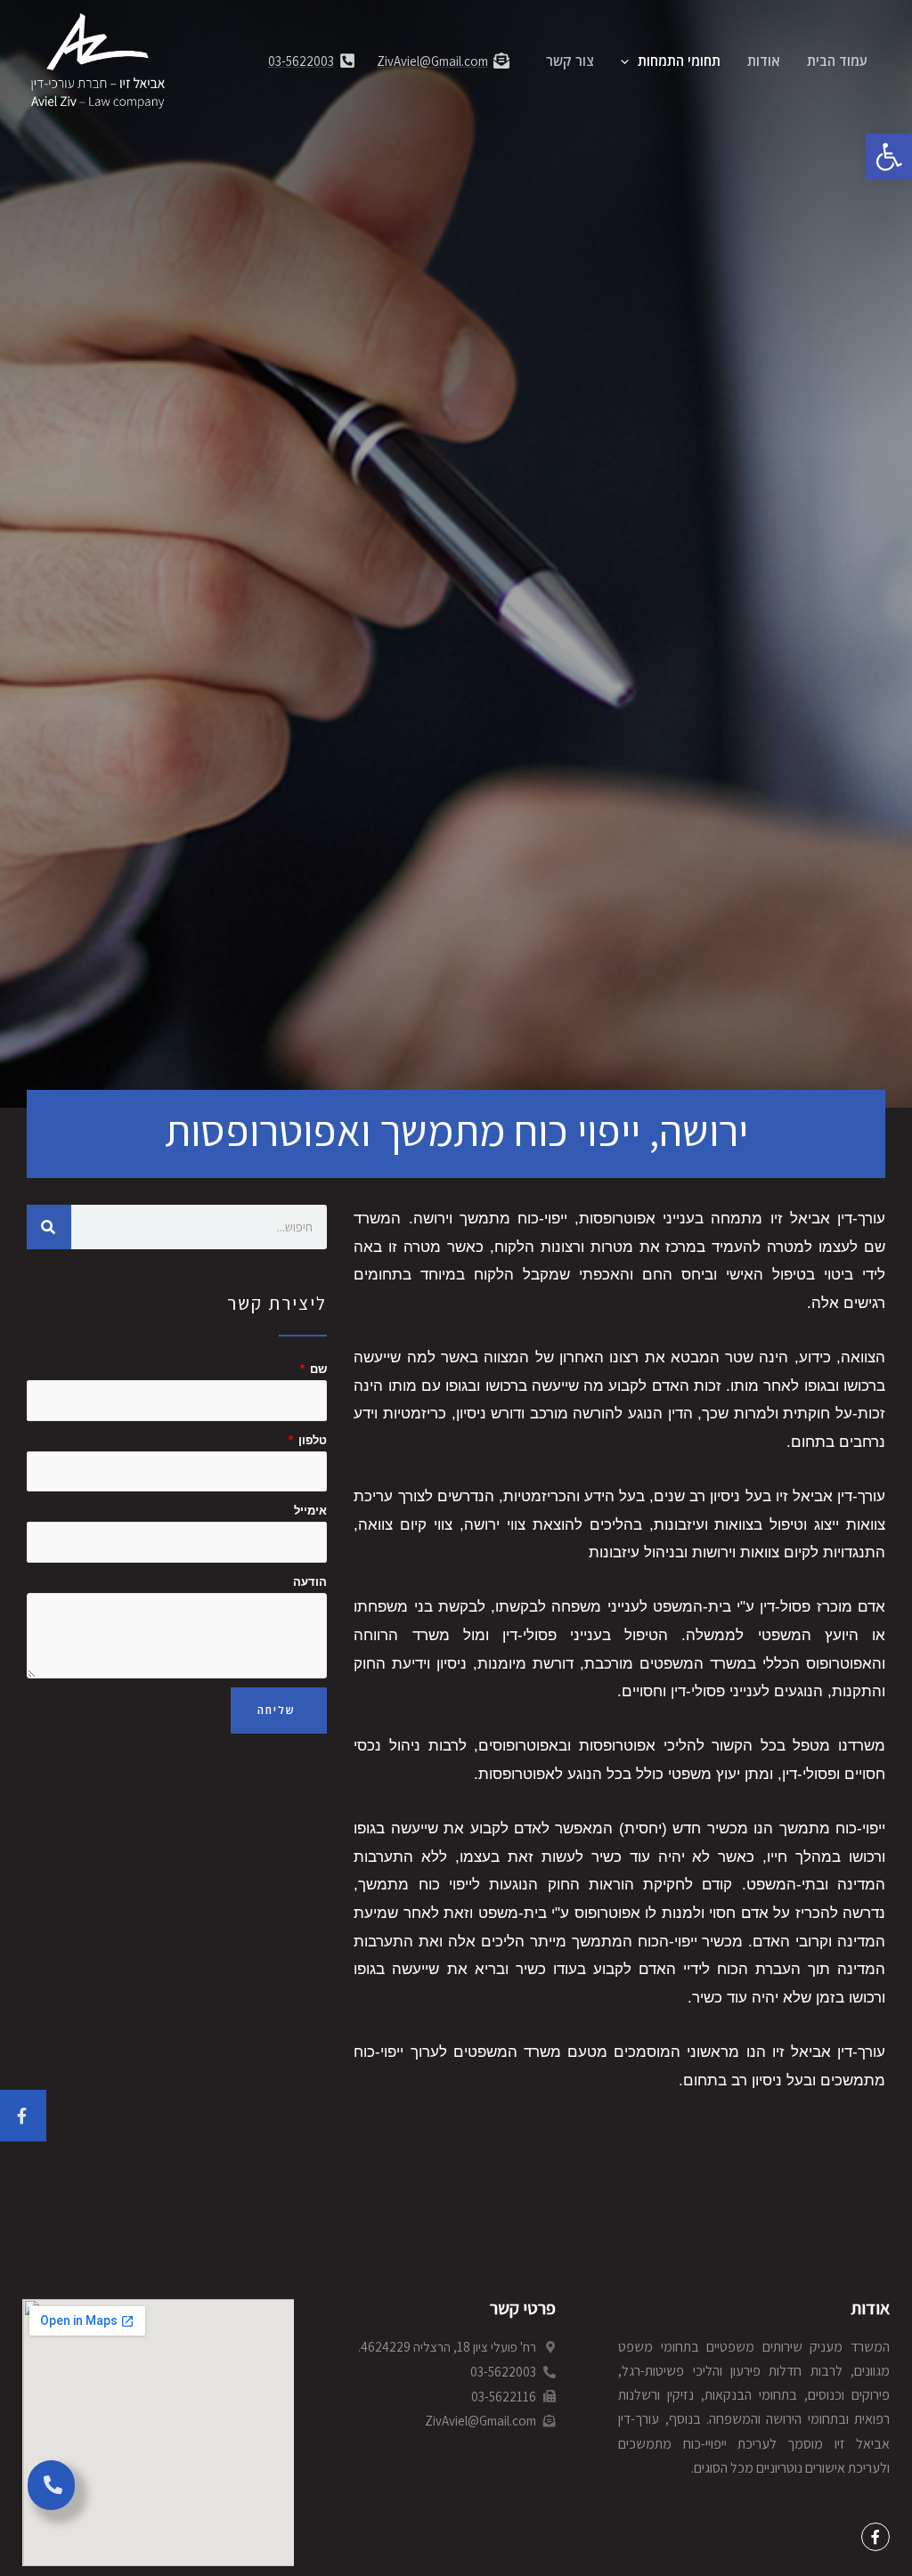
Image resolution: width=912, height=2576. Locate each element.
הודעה (310, 1582)
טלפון (311, 1440)
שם (317, 1369)
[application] (629, 61)
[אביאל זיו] (98, 59)
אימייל (310, 1511)
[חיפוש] (49, 1227)
